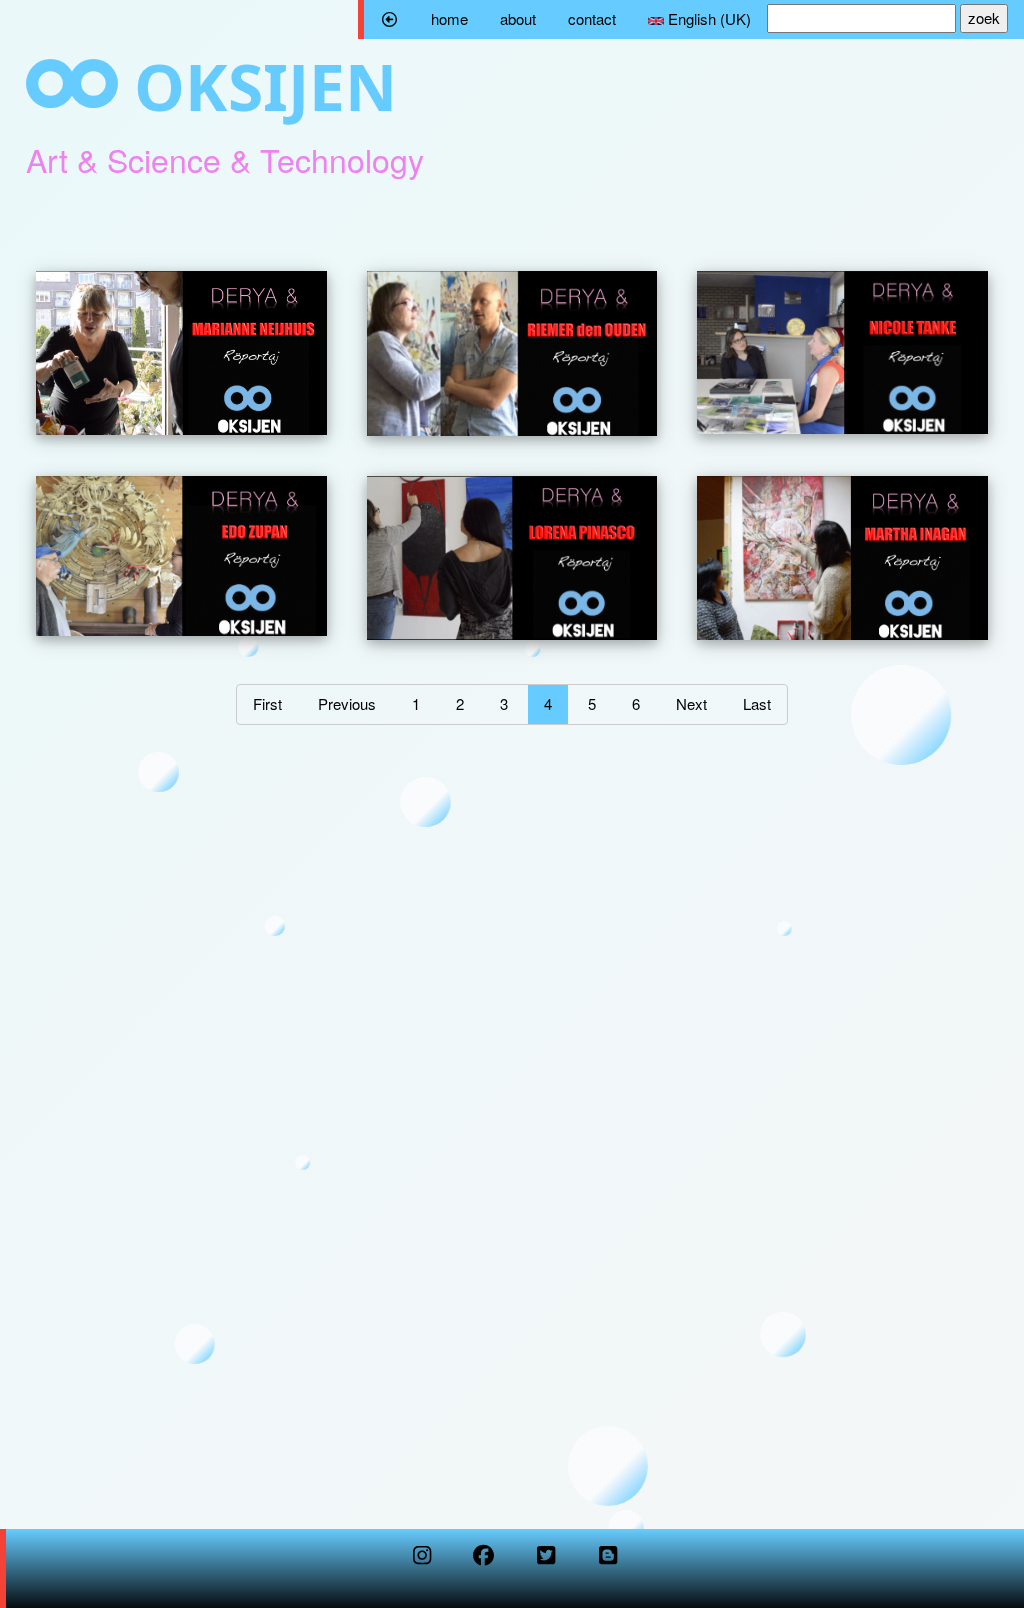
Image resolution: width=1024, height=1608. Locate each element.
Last (757, 703)
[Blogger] (608, 1558)
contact (592, 18)
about (518, 18)
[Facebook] (484, 1558)
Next (691, 703)
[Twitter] (546, 1558)
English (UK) (707, 18)
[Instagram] (422, 1558)
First (267, 703)
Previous (347, 703)
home (449, 18)
